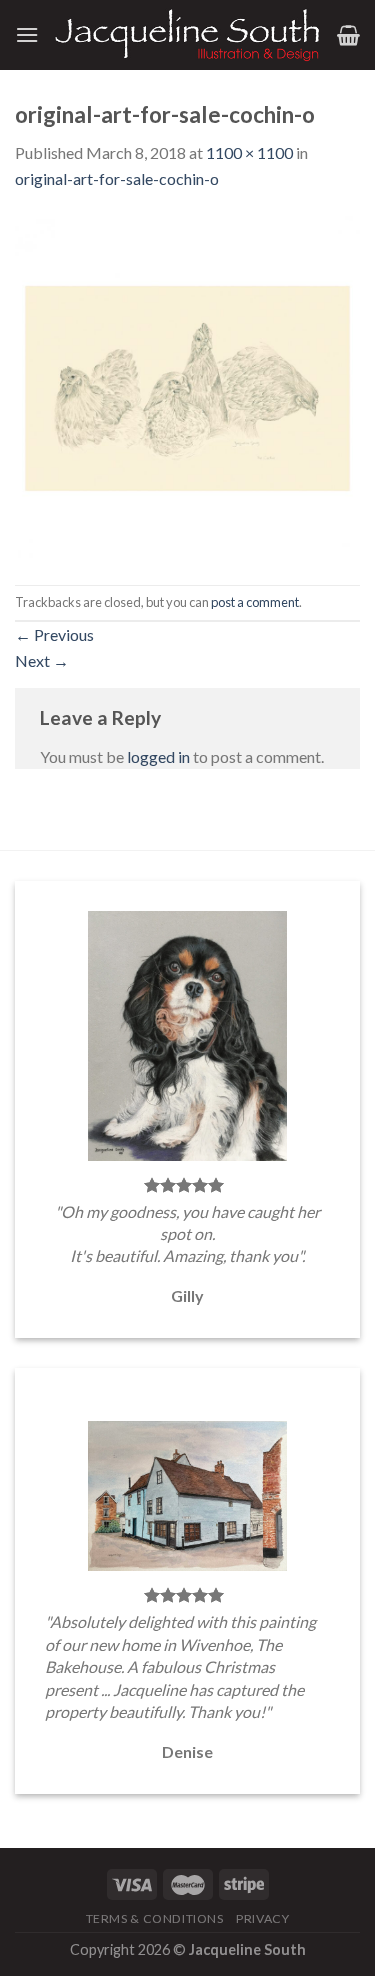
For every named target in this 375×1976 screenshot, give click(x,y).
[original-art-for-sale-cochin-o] (187, 385)
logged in (158, 756)
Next (42, 660)
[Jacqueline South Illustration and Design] (188, 35)
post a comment (255, 602)
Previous (54, 634)
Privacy (262, 1918)
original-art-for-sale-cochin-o (117, 178)
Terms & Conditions (155, 1918)
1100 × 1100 (249, 152)
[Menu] (27, 34)
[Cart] (348, 35)
